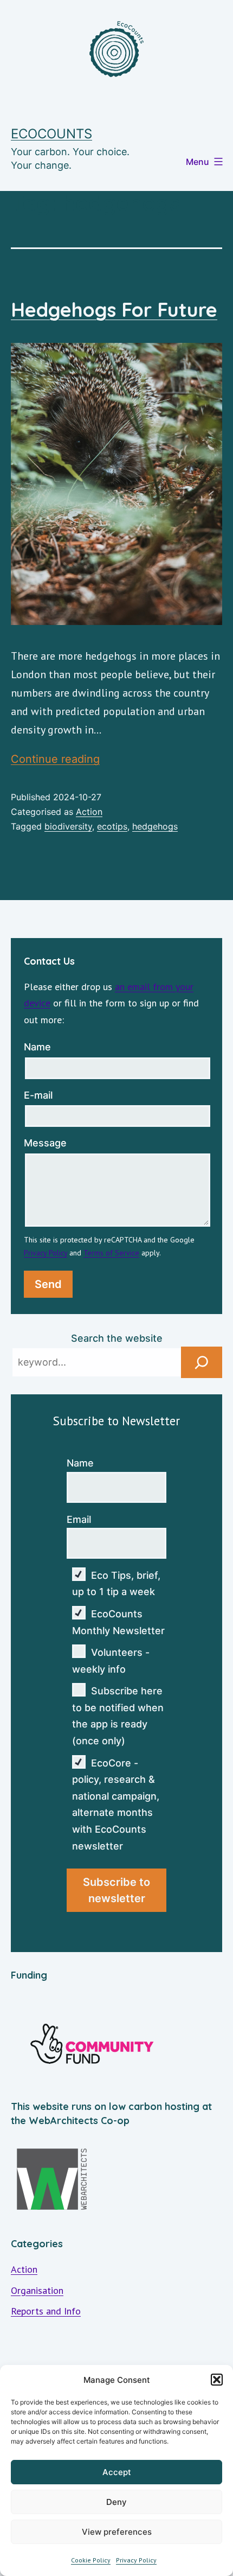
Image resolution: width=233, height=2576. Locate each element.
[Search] (202, 1362)
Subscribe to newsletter (116, 1890)
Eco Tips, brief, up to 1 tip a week (116, 1584)
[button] (217, 2380)
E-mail (38, 1095)
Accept (117, 2472)
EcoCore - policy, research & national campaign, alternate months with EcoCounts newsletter (116, 1805)
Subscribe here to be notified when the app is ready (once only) (118, 1716)
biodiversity (68, 826)
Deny (116, 2502)
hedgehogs (155, 826)
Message (45, 1143)
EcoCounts (51, 134)
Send (48, 1284)
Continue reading (55, 759)
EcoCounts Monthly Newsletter (118, 1622)
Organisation (37, 2290)
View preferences (117, 2532)
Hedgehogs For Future (114, 310)
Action (89, 812)
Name (37, 1047)
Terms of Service (111, 1253)
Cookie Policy (91, 2560)
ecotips (112, 826)
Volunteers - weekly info (111, 1661)
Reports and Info (46, 2311)
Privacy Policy (136, 2560)
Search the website (117, 1338)
